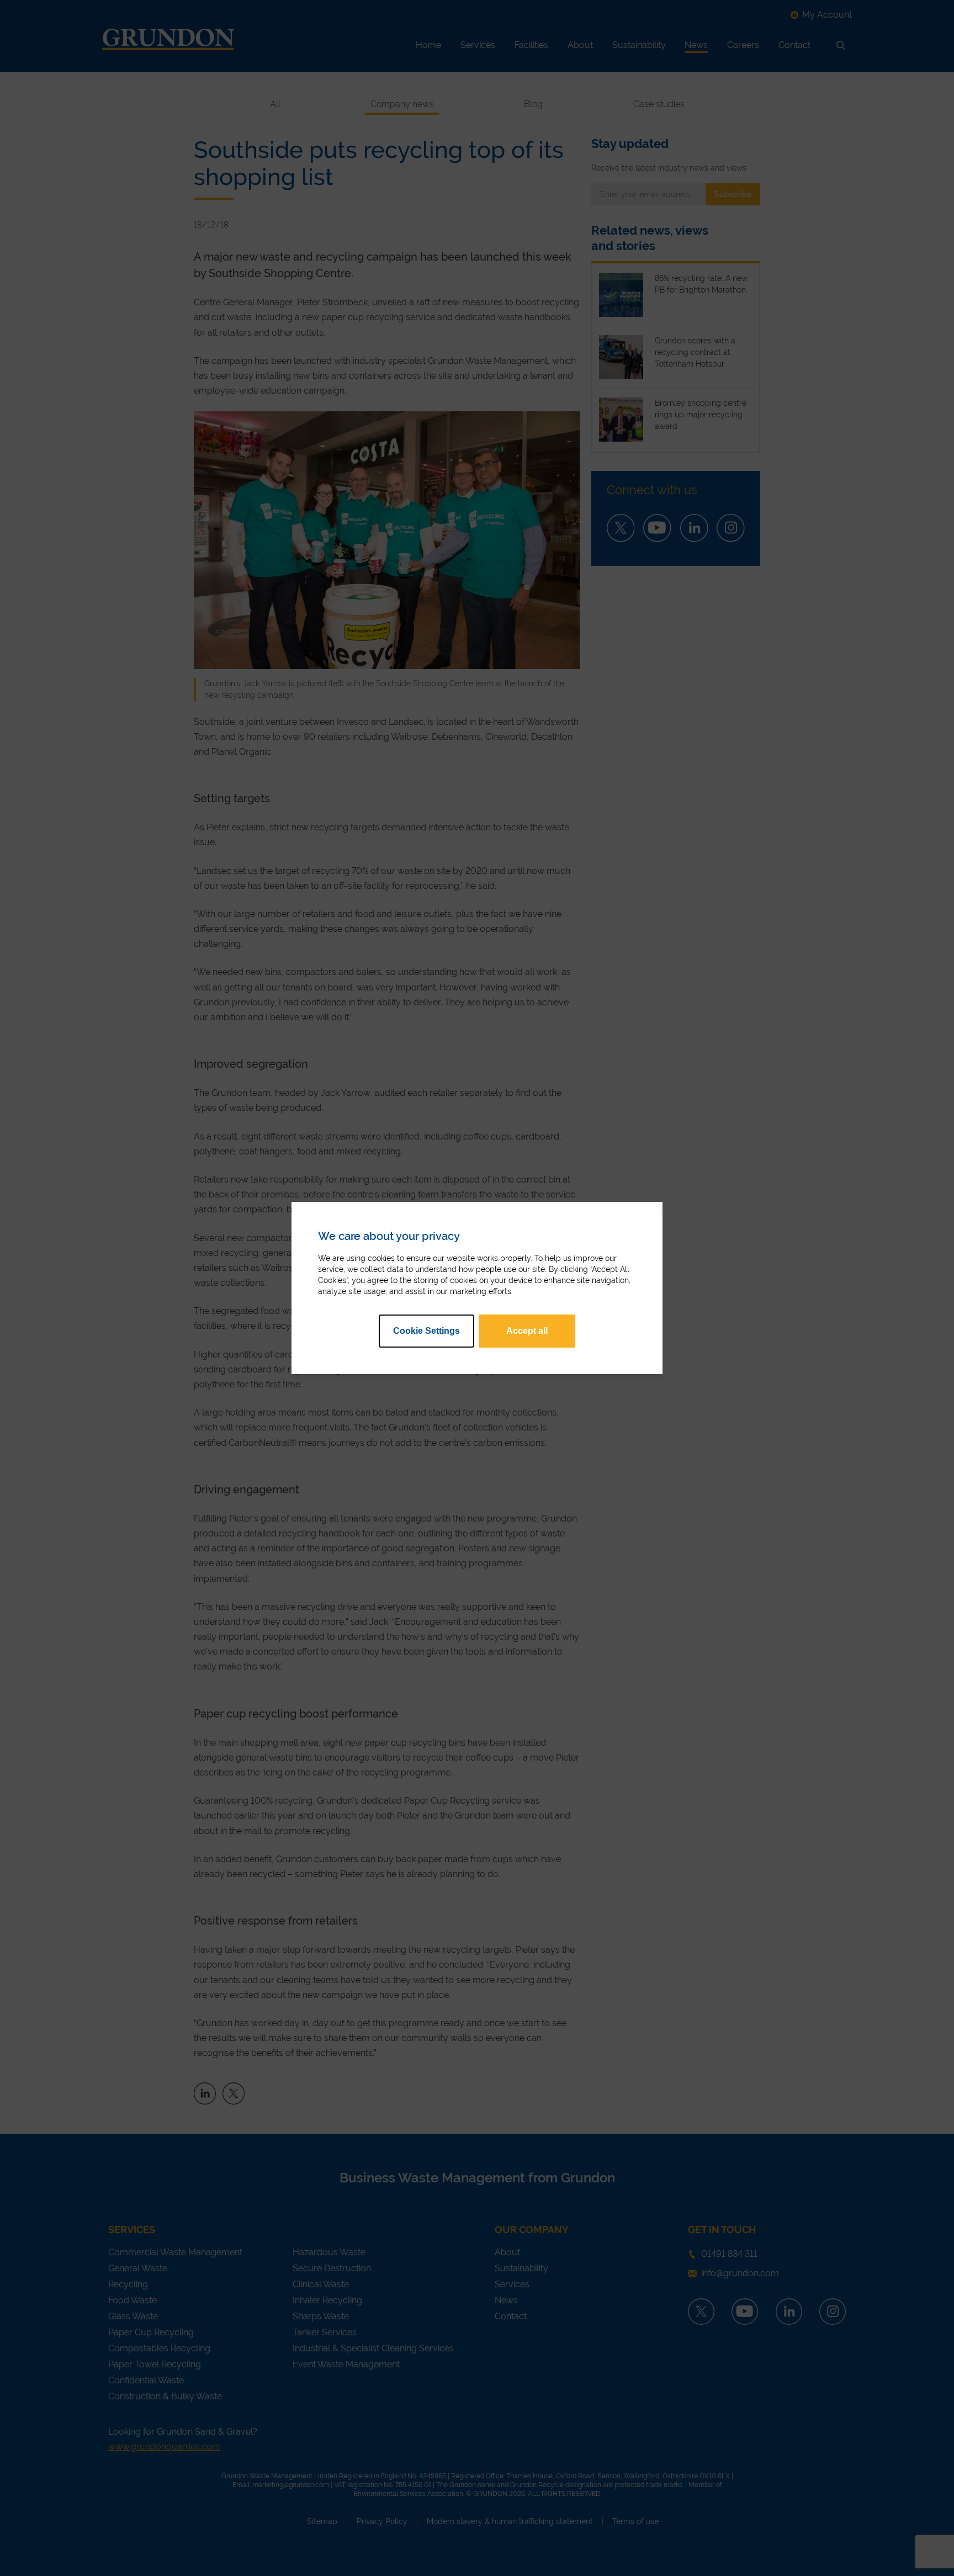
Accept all (527, 1331)
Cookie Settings (426, 1331)
